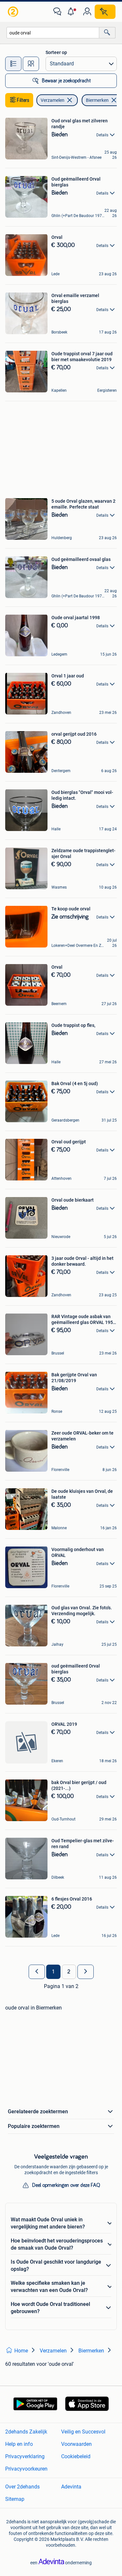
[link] (14, 12)
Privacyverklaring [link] (25, 2456)
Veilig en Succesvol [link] (83, 2432)
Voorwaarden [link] (76, 2444)
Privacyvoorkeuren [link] (26, 2469)
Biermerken (97, 100)
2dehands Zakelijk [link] (26, 2432)
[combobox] (53, 33)
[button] (72, 12)
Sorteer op (56, 52)
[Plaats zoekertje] (105, 12)
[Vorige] (37, 1972)
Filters (23, 100)
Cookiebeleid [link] (76, 2456)
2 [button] (69, 1972)
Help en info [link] (19, 2444)
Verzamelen (53, 100)
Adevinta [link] (71, 2487)
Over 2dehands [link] (22, 2487)
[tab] (13, 64)
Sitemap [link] (15, 2499)
